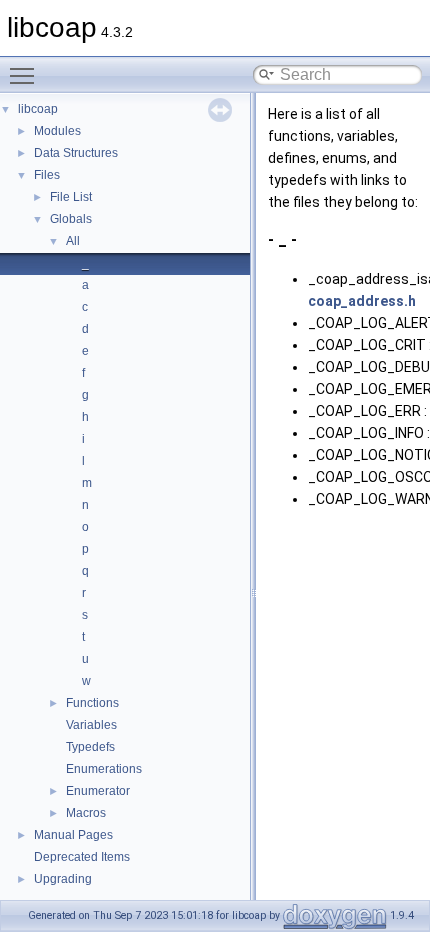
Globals (71, 219)
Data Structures (76, 153)
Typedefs (90, 747)
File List (71, 197)
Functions (92, 703)
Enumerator (98, 791)
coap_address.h (362, 301)
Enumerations (104, 769)
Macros (86, 813)
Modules (57, 131)
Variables (91, 725)
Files (47, 175)
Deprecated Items (82, 857)
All (73, 241)
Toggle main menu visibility (26, 75)
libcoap (38, 109)
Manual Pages (73, 835)
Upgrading (63, 879)
